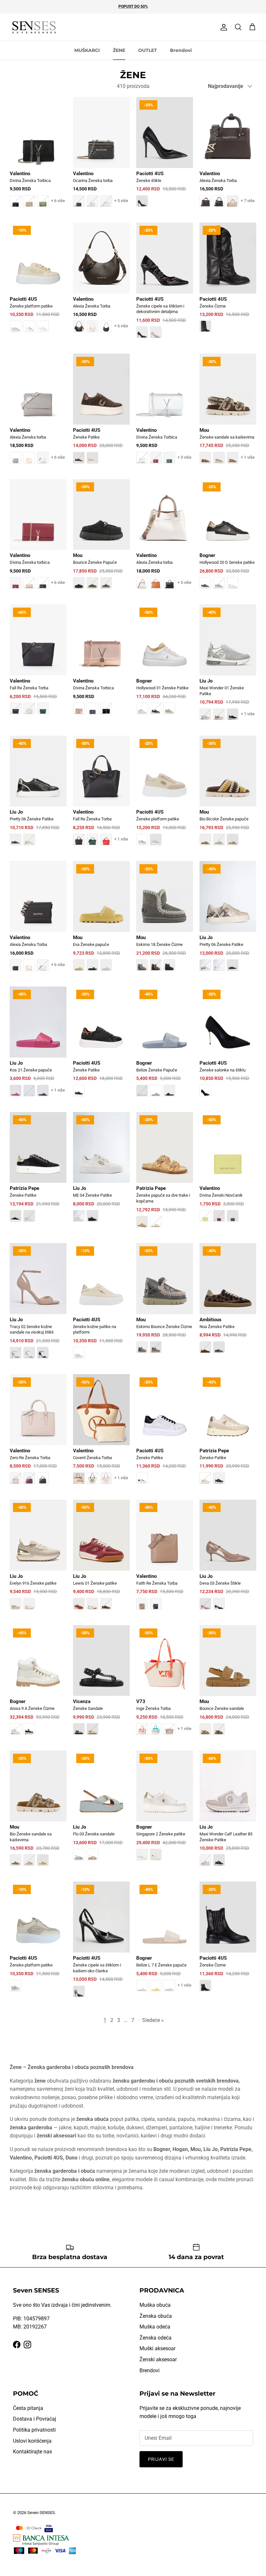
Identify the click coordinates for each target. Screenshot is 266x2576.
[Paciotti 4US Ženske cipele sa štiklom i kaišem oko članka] (101, 1944)
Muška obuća (155, 2305)
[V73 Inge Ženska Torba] (165, 1685)
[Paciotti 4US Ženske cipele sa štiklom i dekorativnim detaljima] (165, 285)
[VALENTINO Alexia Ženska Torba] (228, 157)
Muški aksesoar (157, 2348)
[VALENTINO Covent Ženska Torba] (101, 1434)
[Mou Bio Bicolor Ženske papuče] (228, 795)
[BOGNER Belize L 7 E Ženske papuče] (165, 1941)
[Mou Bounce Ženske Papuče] (101, 539)
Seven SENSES (41, 2513)
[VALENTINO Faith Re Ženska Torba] (165, 1559)
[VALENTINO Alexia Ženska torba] (165, 539)
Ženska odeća (156, 2338)
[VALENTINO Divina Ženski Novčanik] (228, 1172)
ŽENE (119, 50)
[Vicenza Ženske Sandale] (101, 1685)
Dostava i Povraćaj (35, 2419)
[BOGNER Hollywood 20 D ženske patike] (228, 539)
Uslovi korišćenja (32, 2441)
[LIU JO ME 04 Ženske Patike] (101, 1172)
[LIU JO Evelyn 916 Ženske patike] (38, 1559)
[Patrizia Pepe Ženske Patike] (38, 1172)
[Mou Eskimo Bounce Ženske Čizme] (165, 1303)
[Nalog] (223, 27)
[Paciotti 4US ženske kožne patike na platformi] (101, 1305)
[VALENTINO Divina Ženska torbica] (38, 539)
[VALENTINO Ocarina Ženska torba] (101, 157)
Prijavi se (161, 2459)
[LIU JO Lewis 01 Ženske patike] (101, 1559)
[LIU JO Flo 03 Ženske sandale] (101, 1810)
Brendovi (181, 50)
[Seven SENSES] (34, 27)
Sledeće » (153, 2020)
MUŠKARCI (87, 50)
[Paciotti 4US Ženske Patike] (101, 413)
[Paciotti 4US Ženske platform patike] (38, 282)
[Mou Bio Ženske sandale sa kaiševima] (38, 1813)
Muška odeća (155, 2327)
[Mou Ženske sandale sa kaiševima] (228, 413)
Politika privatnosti (34, 2430)
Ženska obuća (156, 2316)
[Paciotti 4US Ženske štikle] (165, 157)
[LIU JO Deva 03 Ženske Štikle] (228, 1559)
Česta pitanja (28, 2408)
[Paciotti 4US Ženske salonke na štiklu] (228, 1046)
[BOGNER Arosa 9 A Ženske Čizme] (38, 1685)
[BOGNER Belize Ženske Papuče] (165, 1046)
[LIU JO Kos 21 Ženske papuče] (38, 1046)
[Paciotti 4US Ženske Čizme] (228, 282)
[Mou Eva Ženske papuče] (101, 920)
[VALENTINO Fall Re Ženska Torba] (38, 664)
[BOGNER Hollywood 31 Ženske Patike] (165, 664)
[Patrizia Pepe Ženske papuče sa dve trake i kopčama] (165, 1174)
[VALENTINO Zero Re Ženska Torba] (38, 1434)
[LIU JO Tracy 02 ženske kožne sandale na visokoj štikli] (38, 1305)
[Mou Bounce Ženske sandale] (228, 1685)
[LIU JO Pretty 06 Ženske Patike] (38, 795)
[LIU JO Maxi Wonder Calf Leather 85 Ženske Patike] (228, 1813)
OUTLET (148, 50)
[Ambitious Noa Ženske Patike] (228, 1303)
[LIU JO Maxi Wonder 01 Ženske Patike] (228, 667)
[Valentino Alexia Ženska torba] (38, 413)
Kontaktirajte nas (32, 2452)
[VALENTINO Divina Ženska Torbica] (38, 157)
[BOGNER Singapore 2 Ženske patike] (165, 1810)
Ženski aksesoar (158, 2359)
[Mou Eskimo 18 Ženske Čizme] (165, 920)
